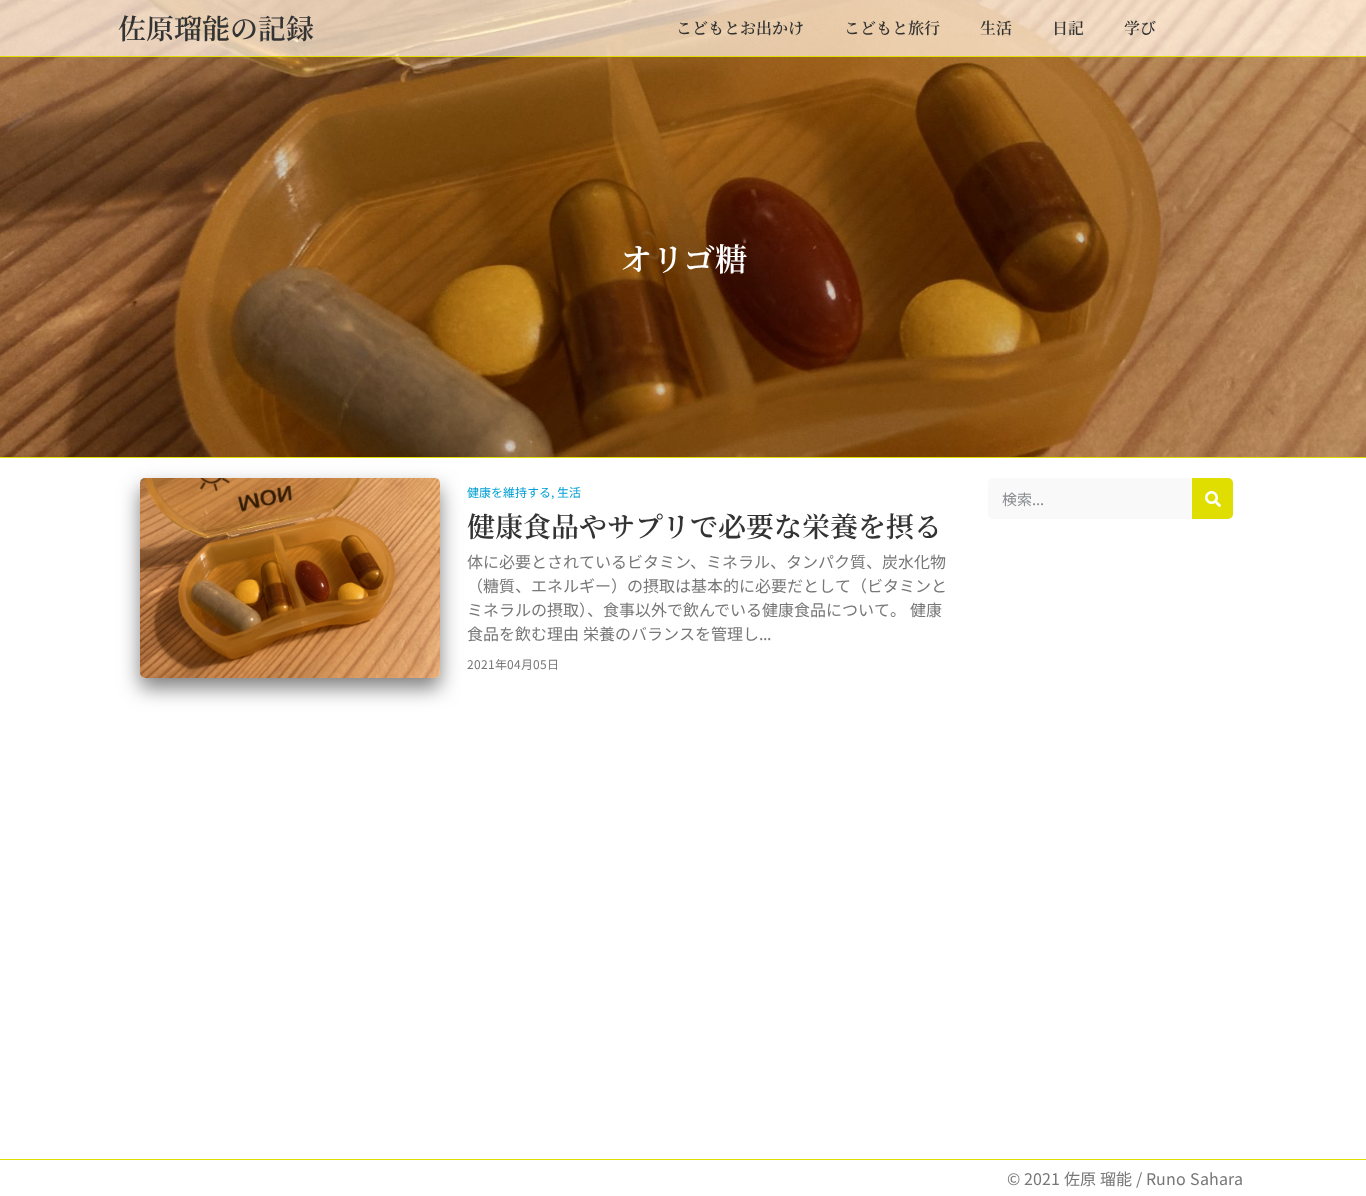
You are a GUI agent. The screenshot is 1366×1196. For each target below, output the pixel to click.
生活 (996, 27)
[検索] (1212, 498)
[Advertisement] (1110, 839)
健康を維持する (509, 491)
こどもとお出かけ (740, 27)
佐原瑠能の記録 (216, 27)
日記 (1068, 27)
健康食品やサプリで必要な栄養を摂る (704, 525)
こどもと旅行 (892, 27)
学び (1140, 27)
